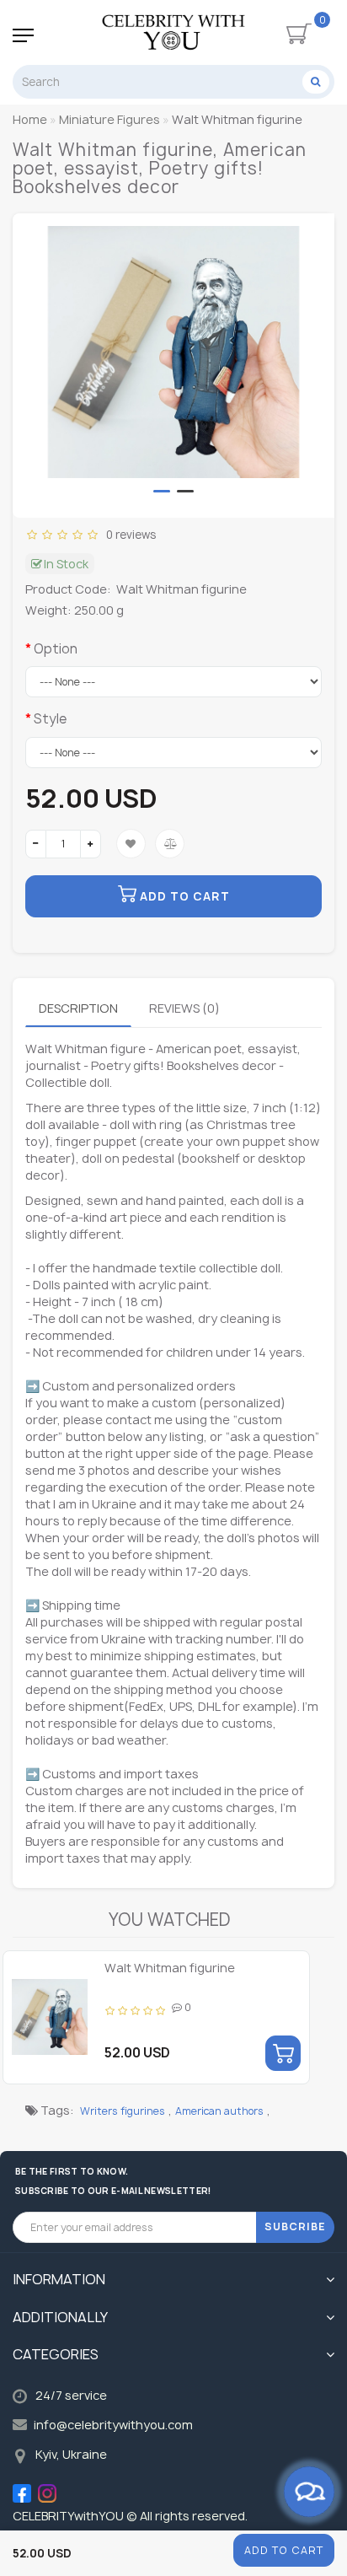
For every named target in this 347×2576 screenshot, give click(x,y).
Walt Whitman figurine (170, 1968)
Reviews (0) (184, 1008)
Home (30, 119)
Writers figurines (123, 2111)
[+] (91, 844)
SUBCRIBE (295, 2226)
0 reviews (128, 535)
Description (78, 1008)
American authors (219, 2111)
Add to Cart (284, 2550)
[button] (162, 491)
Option (56, 649)
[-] (36, 844)
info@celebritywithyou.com (113, 2425)
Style (50, 719)
